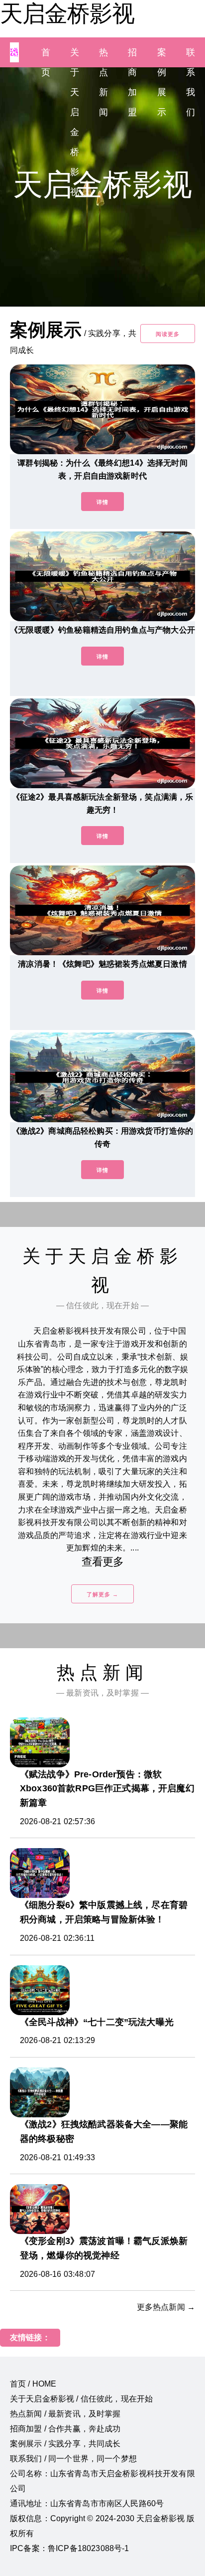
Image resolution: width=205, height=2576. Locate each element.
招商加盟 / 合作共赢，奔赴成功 (65, 2429)
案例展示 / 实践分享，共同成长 (65, 2444)
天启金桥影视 (67, 13)
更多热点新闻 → (166, 2307)
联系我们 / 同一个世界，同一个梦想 (73, 2459)
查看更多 (103, 1562)
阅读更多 (168, 334)
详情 (102, 502)
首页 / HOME (33, 2384)
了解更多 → (102, 1594)
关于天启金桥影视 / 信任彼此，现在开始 (81, 2399)
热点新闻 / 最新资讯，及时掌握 (65, 2414)
